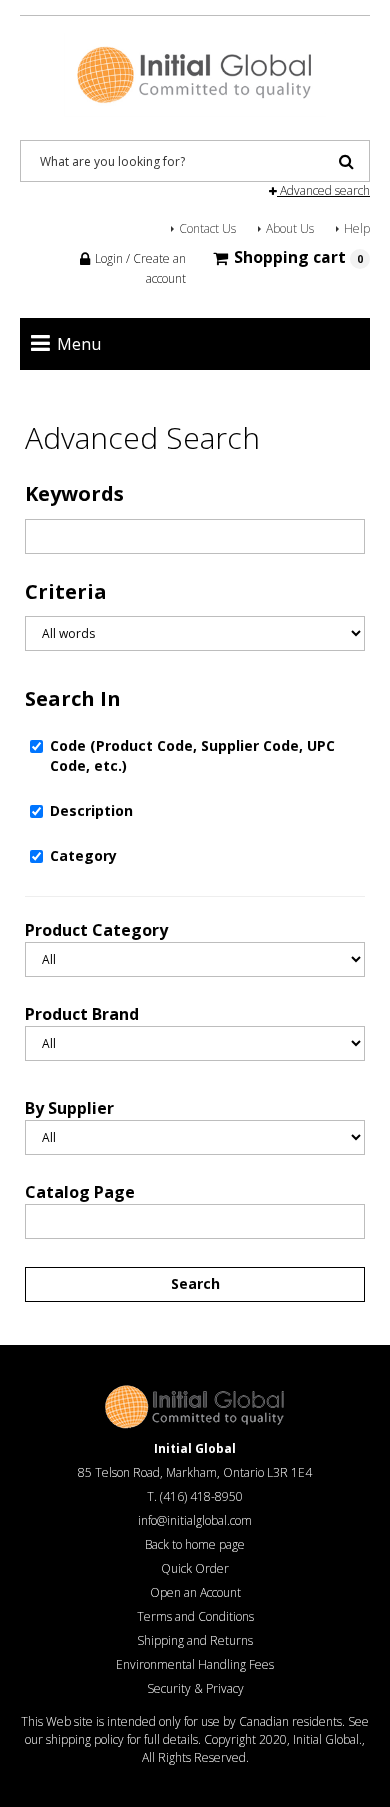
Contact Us (207, 228)
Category (83, 855)
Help (357, 228)
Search (195, 1283)
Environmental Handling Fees (195, 1664)
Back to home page (195, 1544)
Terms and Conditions (195, 1616)
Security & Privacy (195, 1688)
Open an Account (195, 1592)
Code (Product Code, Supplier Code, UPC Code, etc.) (192, 755)
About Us (290, 228)
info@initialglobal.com (195, 1520)
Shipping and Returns (195, 1640)
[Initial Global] (195, 73)
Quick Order (195, 1568)
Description (91, 810)
